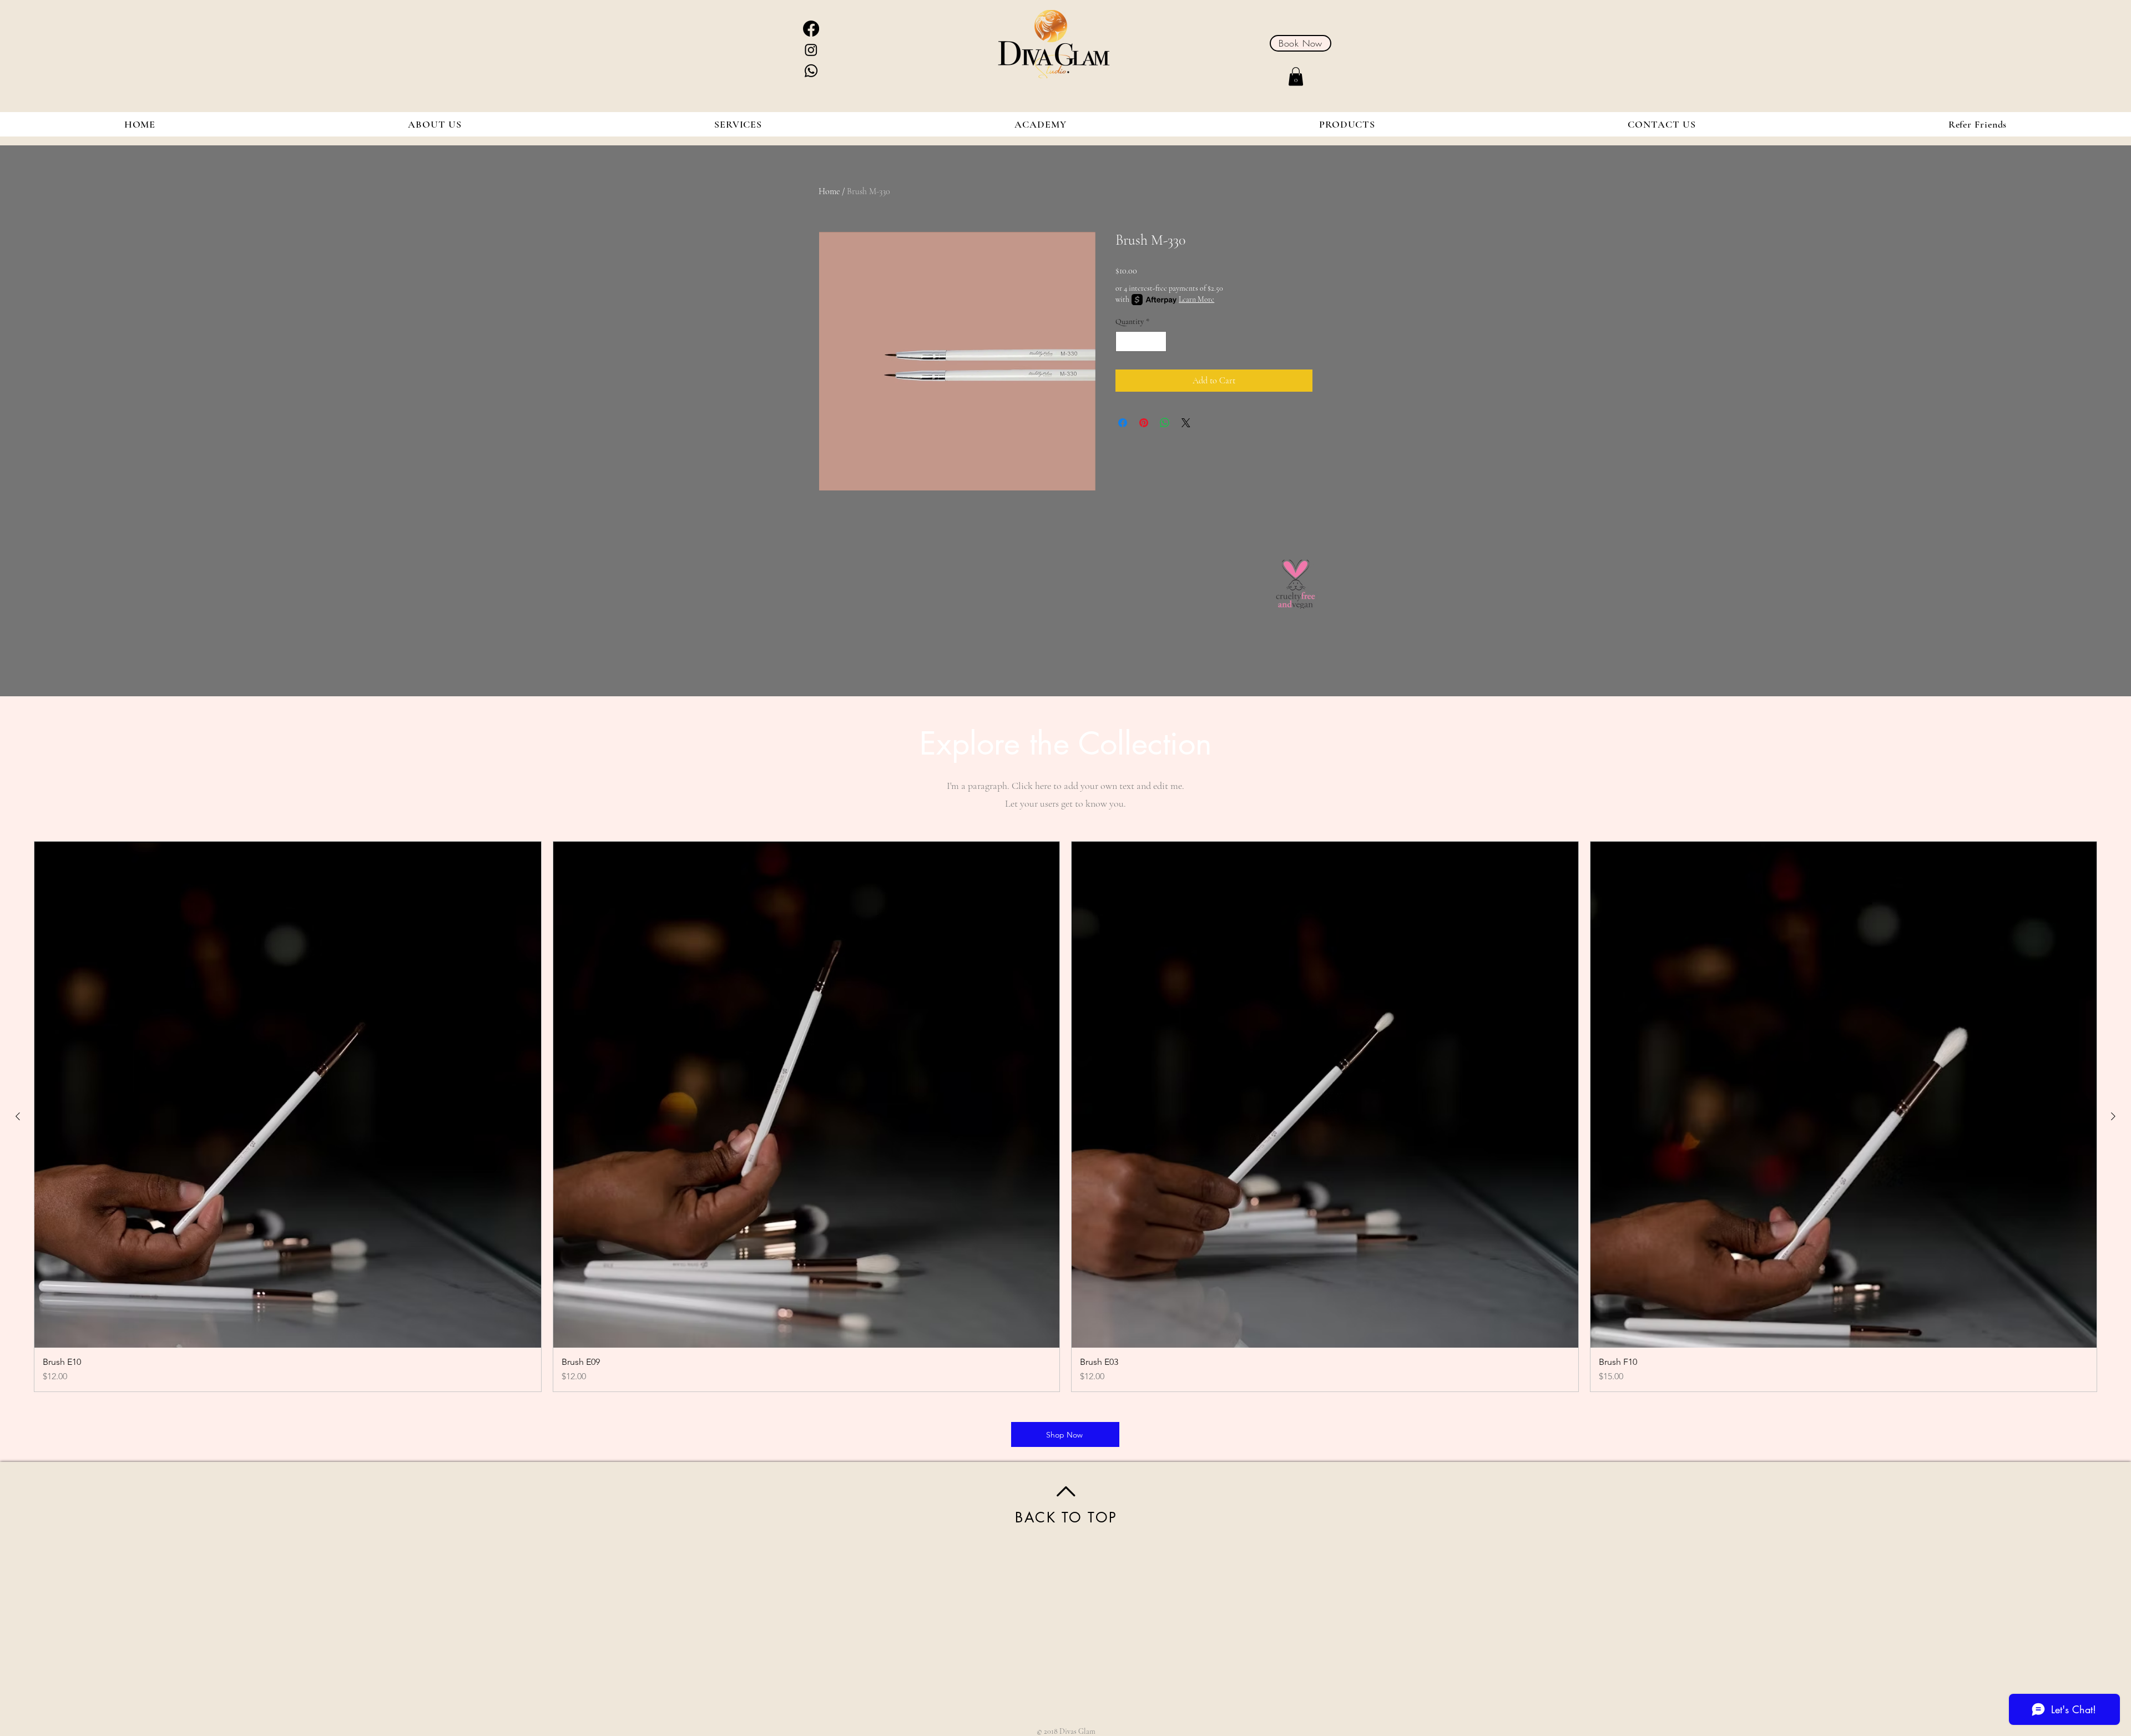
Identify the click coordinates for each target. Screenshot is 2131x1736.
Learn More (1196, 299)
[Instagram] (811, 50)
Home (829, 191)
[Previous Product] (18, 1116)
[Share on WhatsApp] (1165, 423)
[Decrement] (1124, 341)
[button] (1296, 76)
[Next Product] (2113, 1116)
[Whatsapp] (811, 71)
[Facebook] (811, 29)
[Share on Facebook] (1123, 423)
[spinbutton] (1141, 341)
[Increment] (1158, 341)
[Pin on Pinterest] (1144, 423)
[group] (1065, 1117)
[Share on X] (1186, 423)
